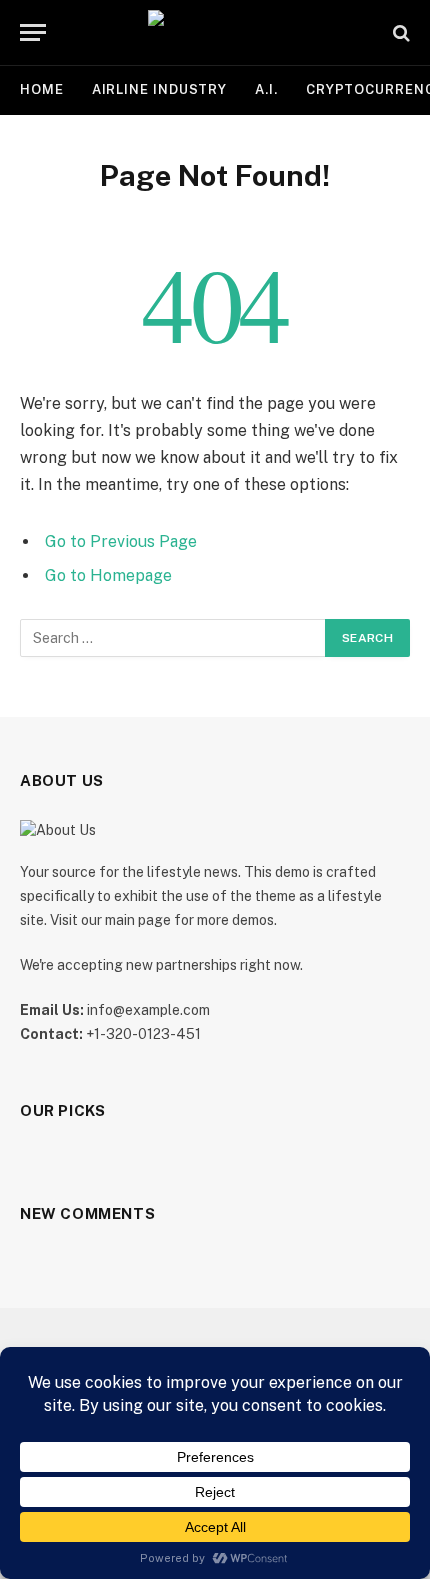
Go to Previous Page (121, 541)
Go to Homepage (108, 575)
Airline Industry (160, 89)
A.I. (266, 89)
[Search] (399, 32)
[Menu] (33, 32)
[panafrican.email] (215, 32)
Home (42, 89)
